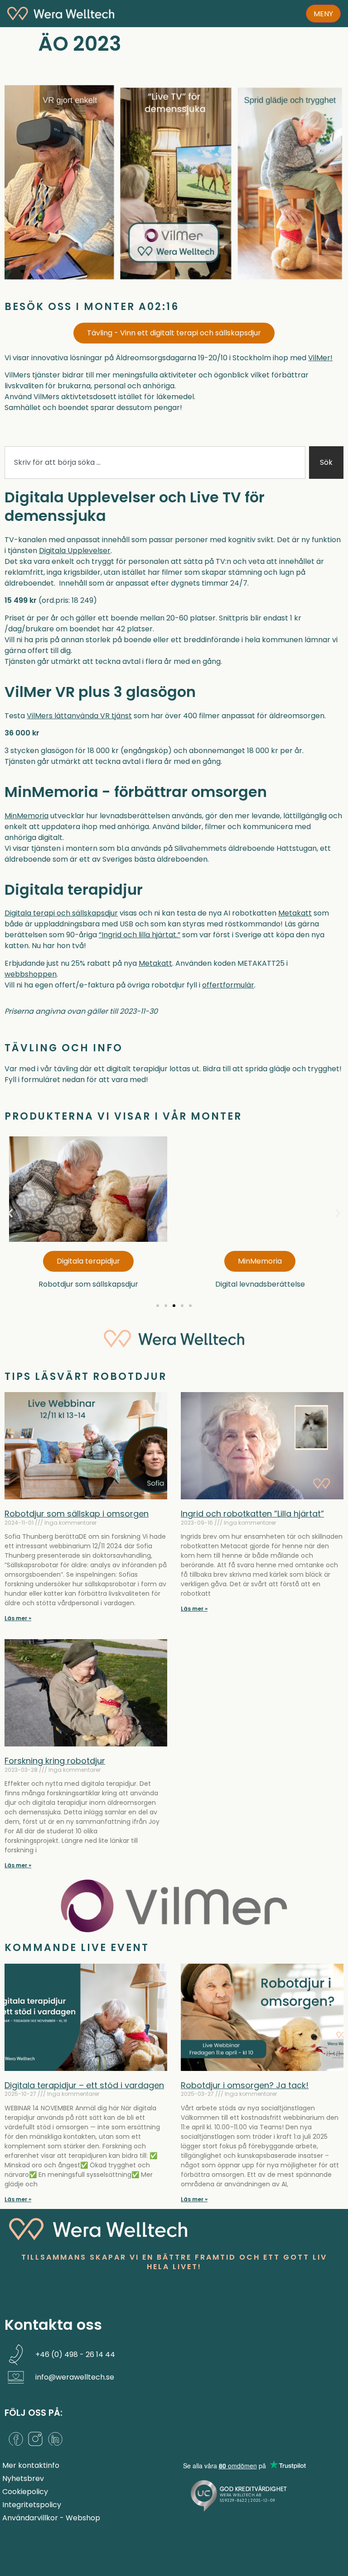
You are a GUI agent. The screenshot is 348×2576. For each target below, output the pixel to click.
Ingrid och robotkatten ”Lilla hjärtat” (252, 1514)
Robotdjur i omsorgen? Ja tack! (245, 2085)
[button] (10, 1213)
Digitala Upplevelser (75, 551)
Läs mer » (18, 1618)
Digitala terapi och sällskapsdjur (61, 913)
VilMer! (320, 358)
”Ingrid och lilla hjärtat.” (140, 935)
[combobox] (155, 463)
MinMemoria (27, 816)
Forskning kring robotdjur (55, 1761)
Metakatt (295, 913)
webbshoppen (31, 974)
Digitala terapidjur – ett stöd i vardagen (84, 2085)
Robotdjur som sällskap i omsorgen (77, 1514)
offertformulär (228, 985)
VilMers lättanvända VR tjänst (79, 716)
